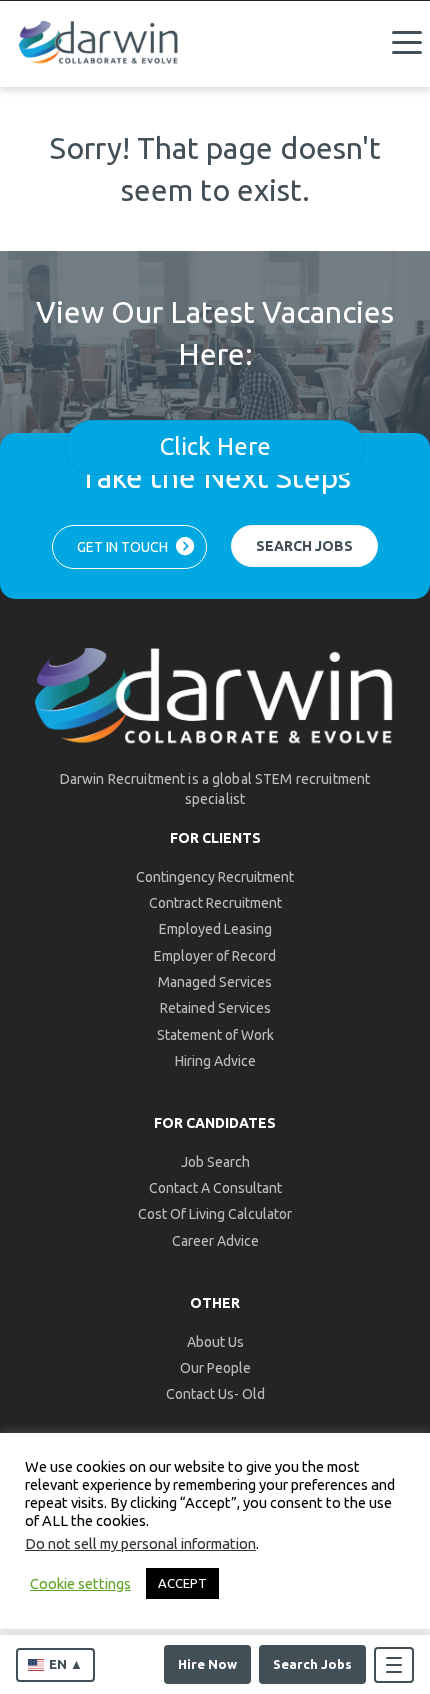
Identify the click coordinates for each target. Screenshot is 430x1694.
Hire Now (207, 1664)
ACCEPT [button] (182, 1583)
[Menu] (407, 43)
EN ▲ (66, 1664)
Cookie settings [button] (80, 1583)
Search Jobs (312, 1664)
